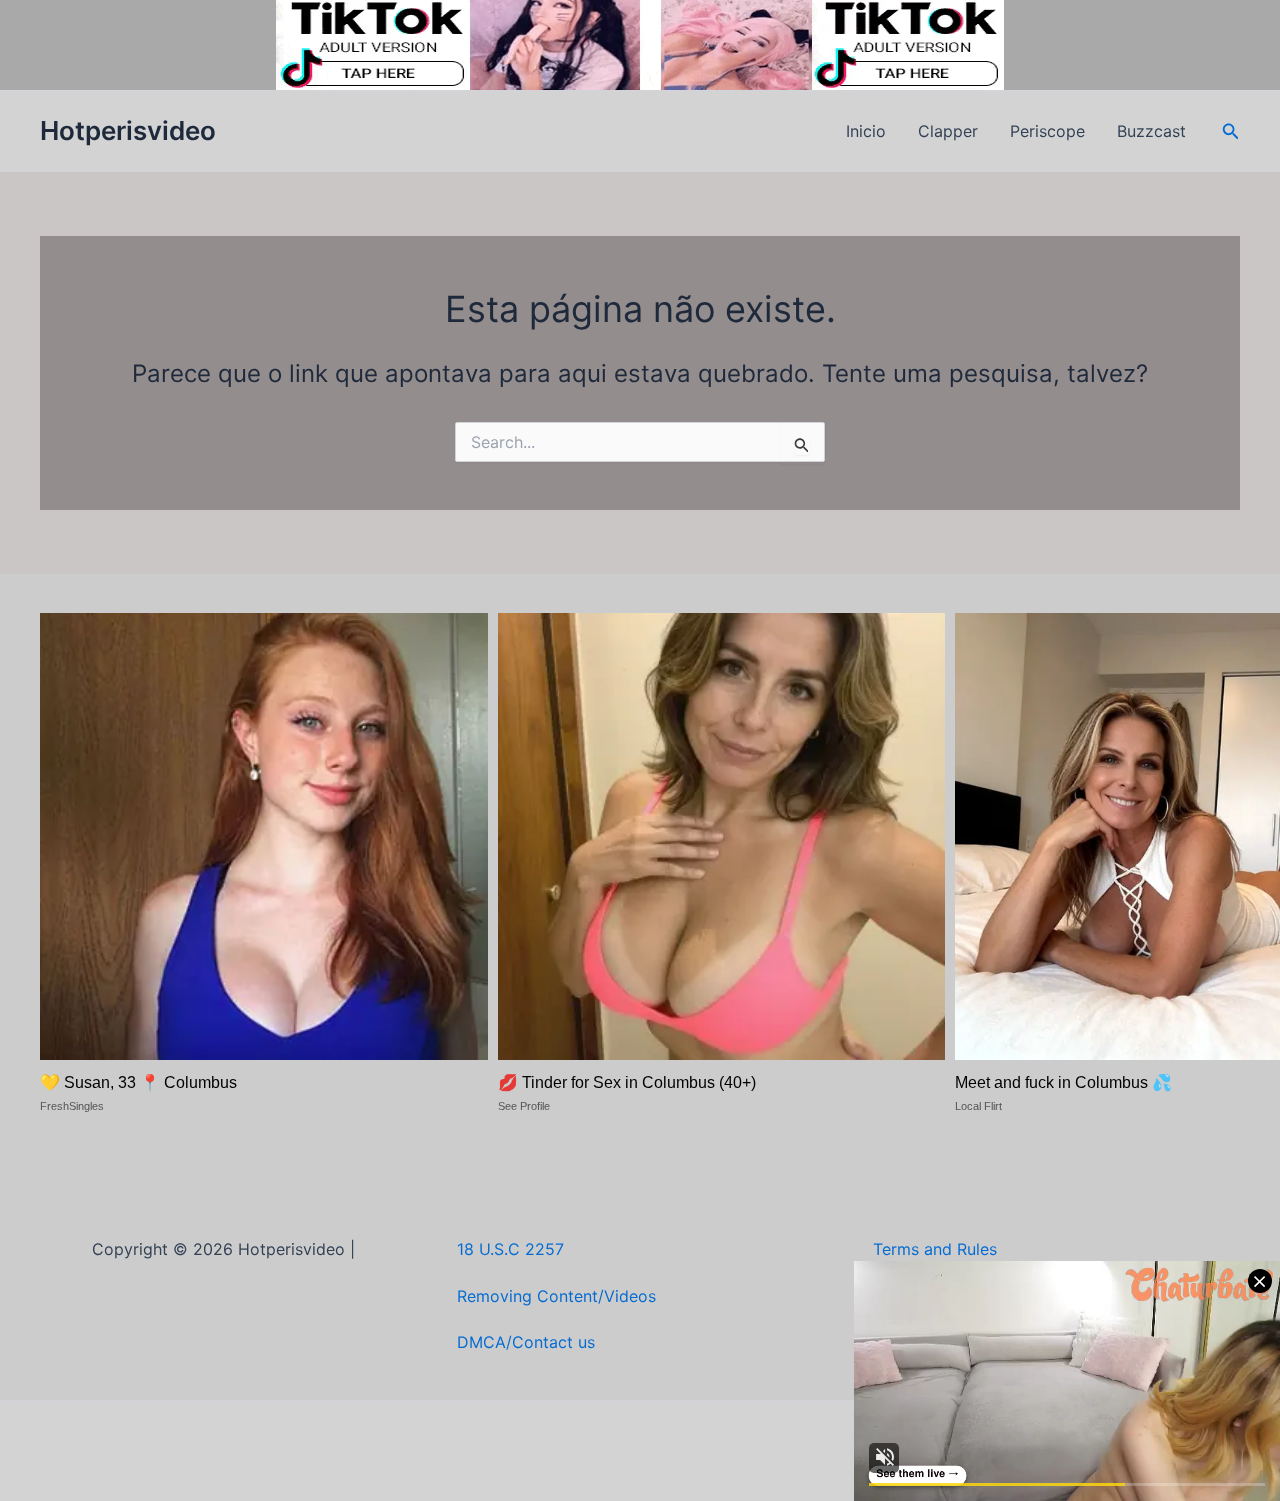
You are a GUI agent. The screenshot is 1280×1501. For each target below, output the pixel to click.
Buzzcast (1151, 131)
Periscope (1047, 131)
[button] (1231, 131)
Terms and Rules (935, 1249)
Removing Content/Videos (556, 1296)
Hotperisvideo (128, 130)
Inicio (866, 131)
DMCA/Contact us (526, 1342)
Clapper (948, 131)
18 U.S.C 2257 (510, 1249)
